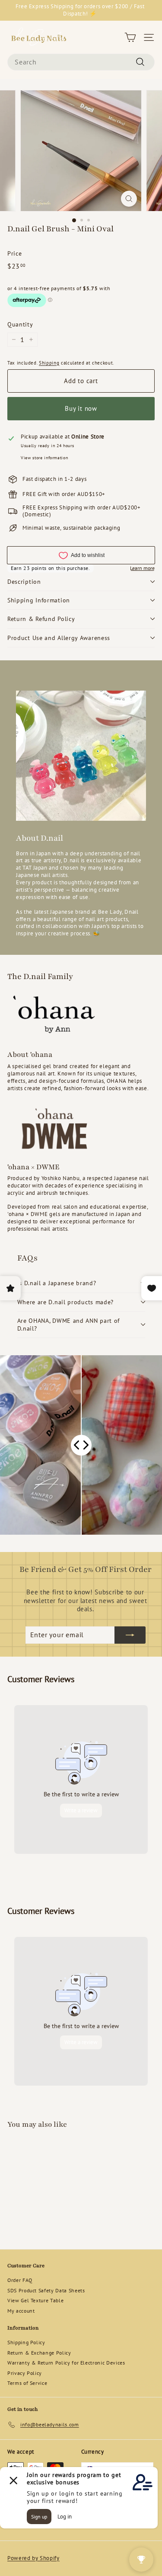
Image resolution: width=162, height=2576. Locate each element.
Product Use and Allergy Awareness (59, 638)
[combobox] (81, 62)
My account (21, 2311)
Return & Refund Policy (41, 619)
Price (14, 253)
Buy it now (81, 408)
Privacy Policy (25, 2373)
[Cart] (130, 37)
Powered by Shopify (33, 2558)
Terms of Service (27, 2383)
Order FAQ (20, 2280)
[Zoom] (129, 199)
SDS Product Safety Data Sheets (46, 2290)
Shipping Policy (26, 2342)
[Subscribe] (130, 1635)
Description (24, 582)
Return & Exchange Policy (39, 2353)
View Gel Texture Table (35, 2300)
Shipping (49, 363)
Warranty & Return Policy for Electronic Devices (66, 2363)
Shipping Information (39, 600)
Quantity (20, 324)
